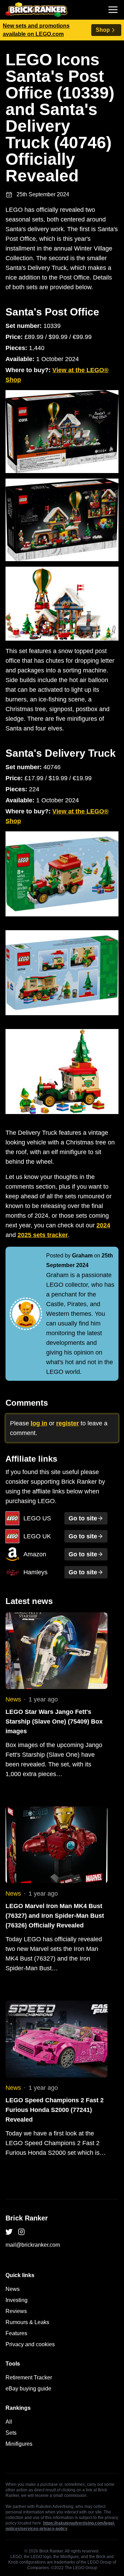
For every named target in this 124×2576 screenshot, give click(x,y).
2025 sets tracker (43, 1235)
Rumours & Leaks (27, 2322)
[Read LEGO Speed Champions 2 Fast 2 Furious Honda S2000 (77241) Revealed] (56, 2039)
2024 (103, 1225)
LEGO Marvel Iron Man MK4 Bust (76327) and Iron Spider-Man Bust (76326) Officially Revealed (55, 1916)
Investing (17, 2300)
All (9, 2422)
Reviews (16, 2311)
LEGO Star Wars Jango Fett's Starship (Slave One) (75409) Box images (54, 1721)
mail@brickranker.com (33, 2245)
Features (16, 2333)
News (13, 1699)
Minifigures (19, 2444)
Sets (11, 2433)
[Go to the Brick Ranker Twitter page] (9, 2232)
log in (39, 1423)
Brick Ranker (27, 2218)
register (68, 1423)
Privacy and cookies (30, 2344)
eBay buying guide (28, 2389)
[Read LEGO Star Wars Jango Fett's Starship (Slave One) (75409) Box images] (56, 1651)
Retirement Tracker (29, 2377)
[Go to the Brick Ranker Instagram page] (21, 2232)
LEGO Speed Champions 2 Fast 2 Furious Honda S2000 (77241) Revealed (55, 2110)
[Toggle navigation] (113, 10)
